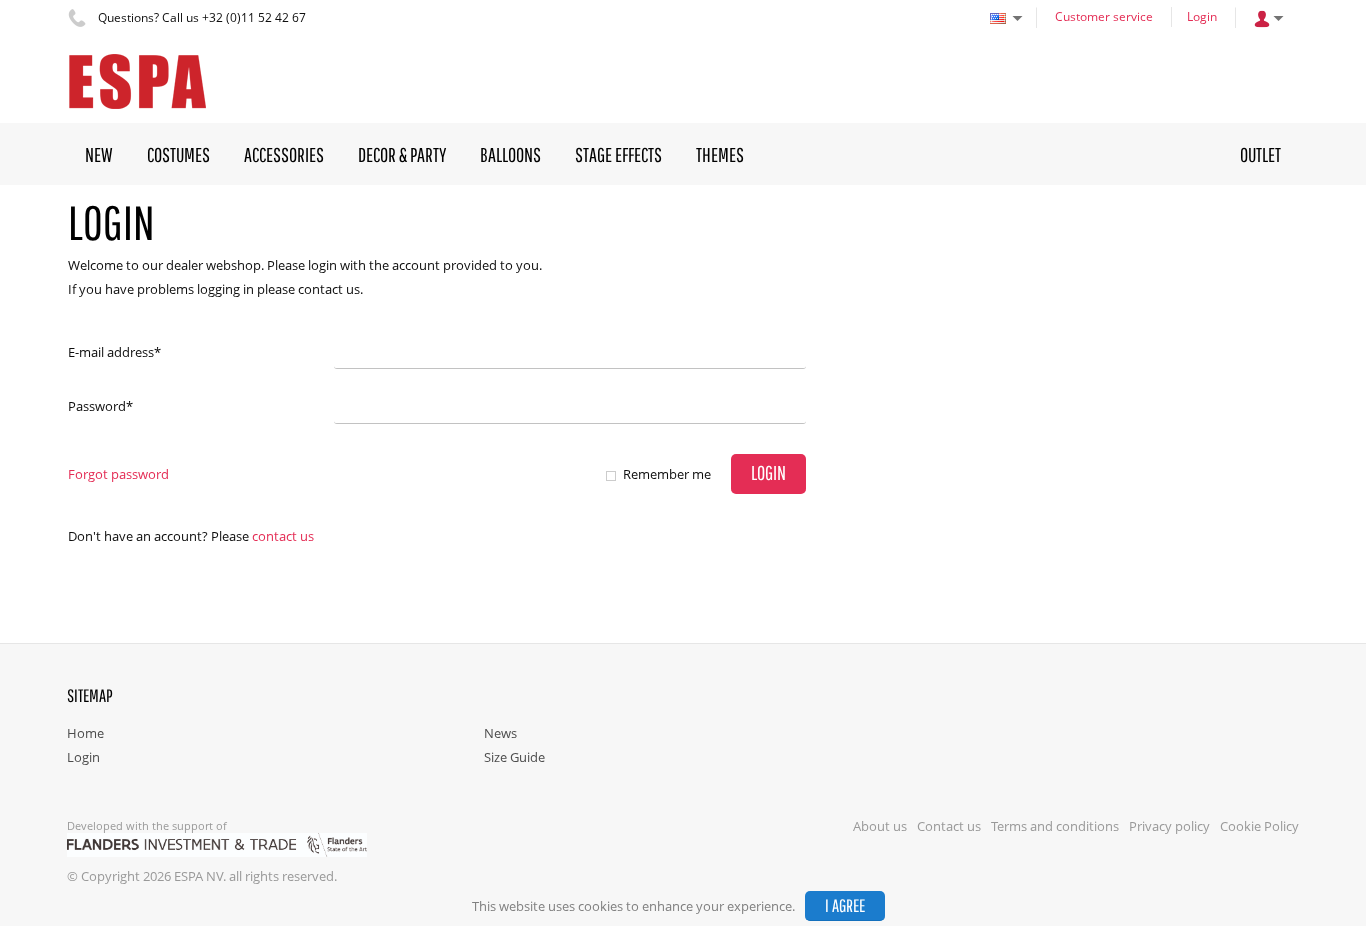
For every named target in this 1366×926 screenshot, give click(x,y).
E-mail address (114, 352)
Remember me (667, 474)
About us (880, 826)
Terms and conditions (1055, 826)
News (500, 733)
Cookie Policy (1259, 826)
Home (85, 733)
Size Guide (514, 757)
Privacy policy (1169, 826)
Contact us (283, 536)
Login (1202, 16)
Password (100, 406)
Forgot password (118, 474)
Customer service (1104, 16)
